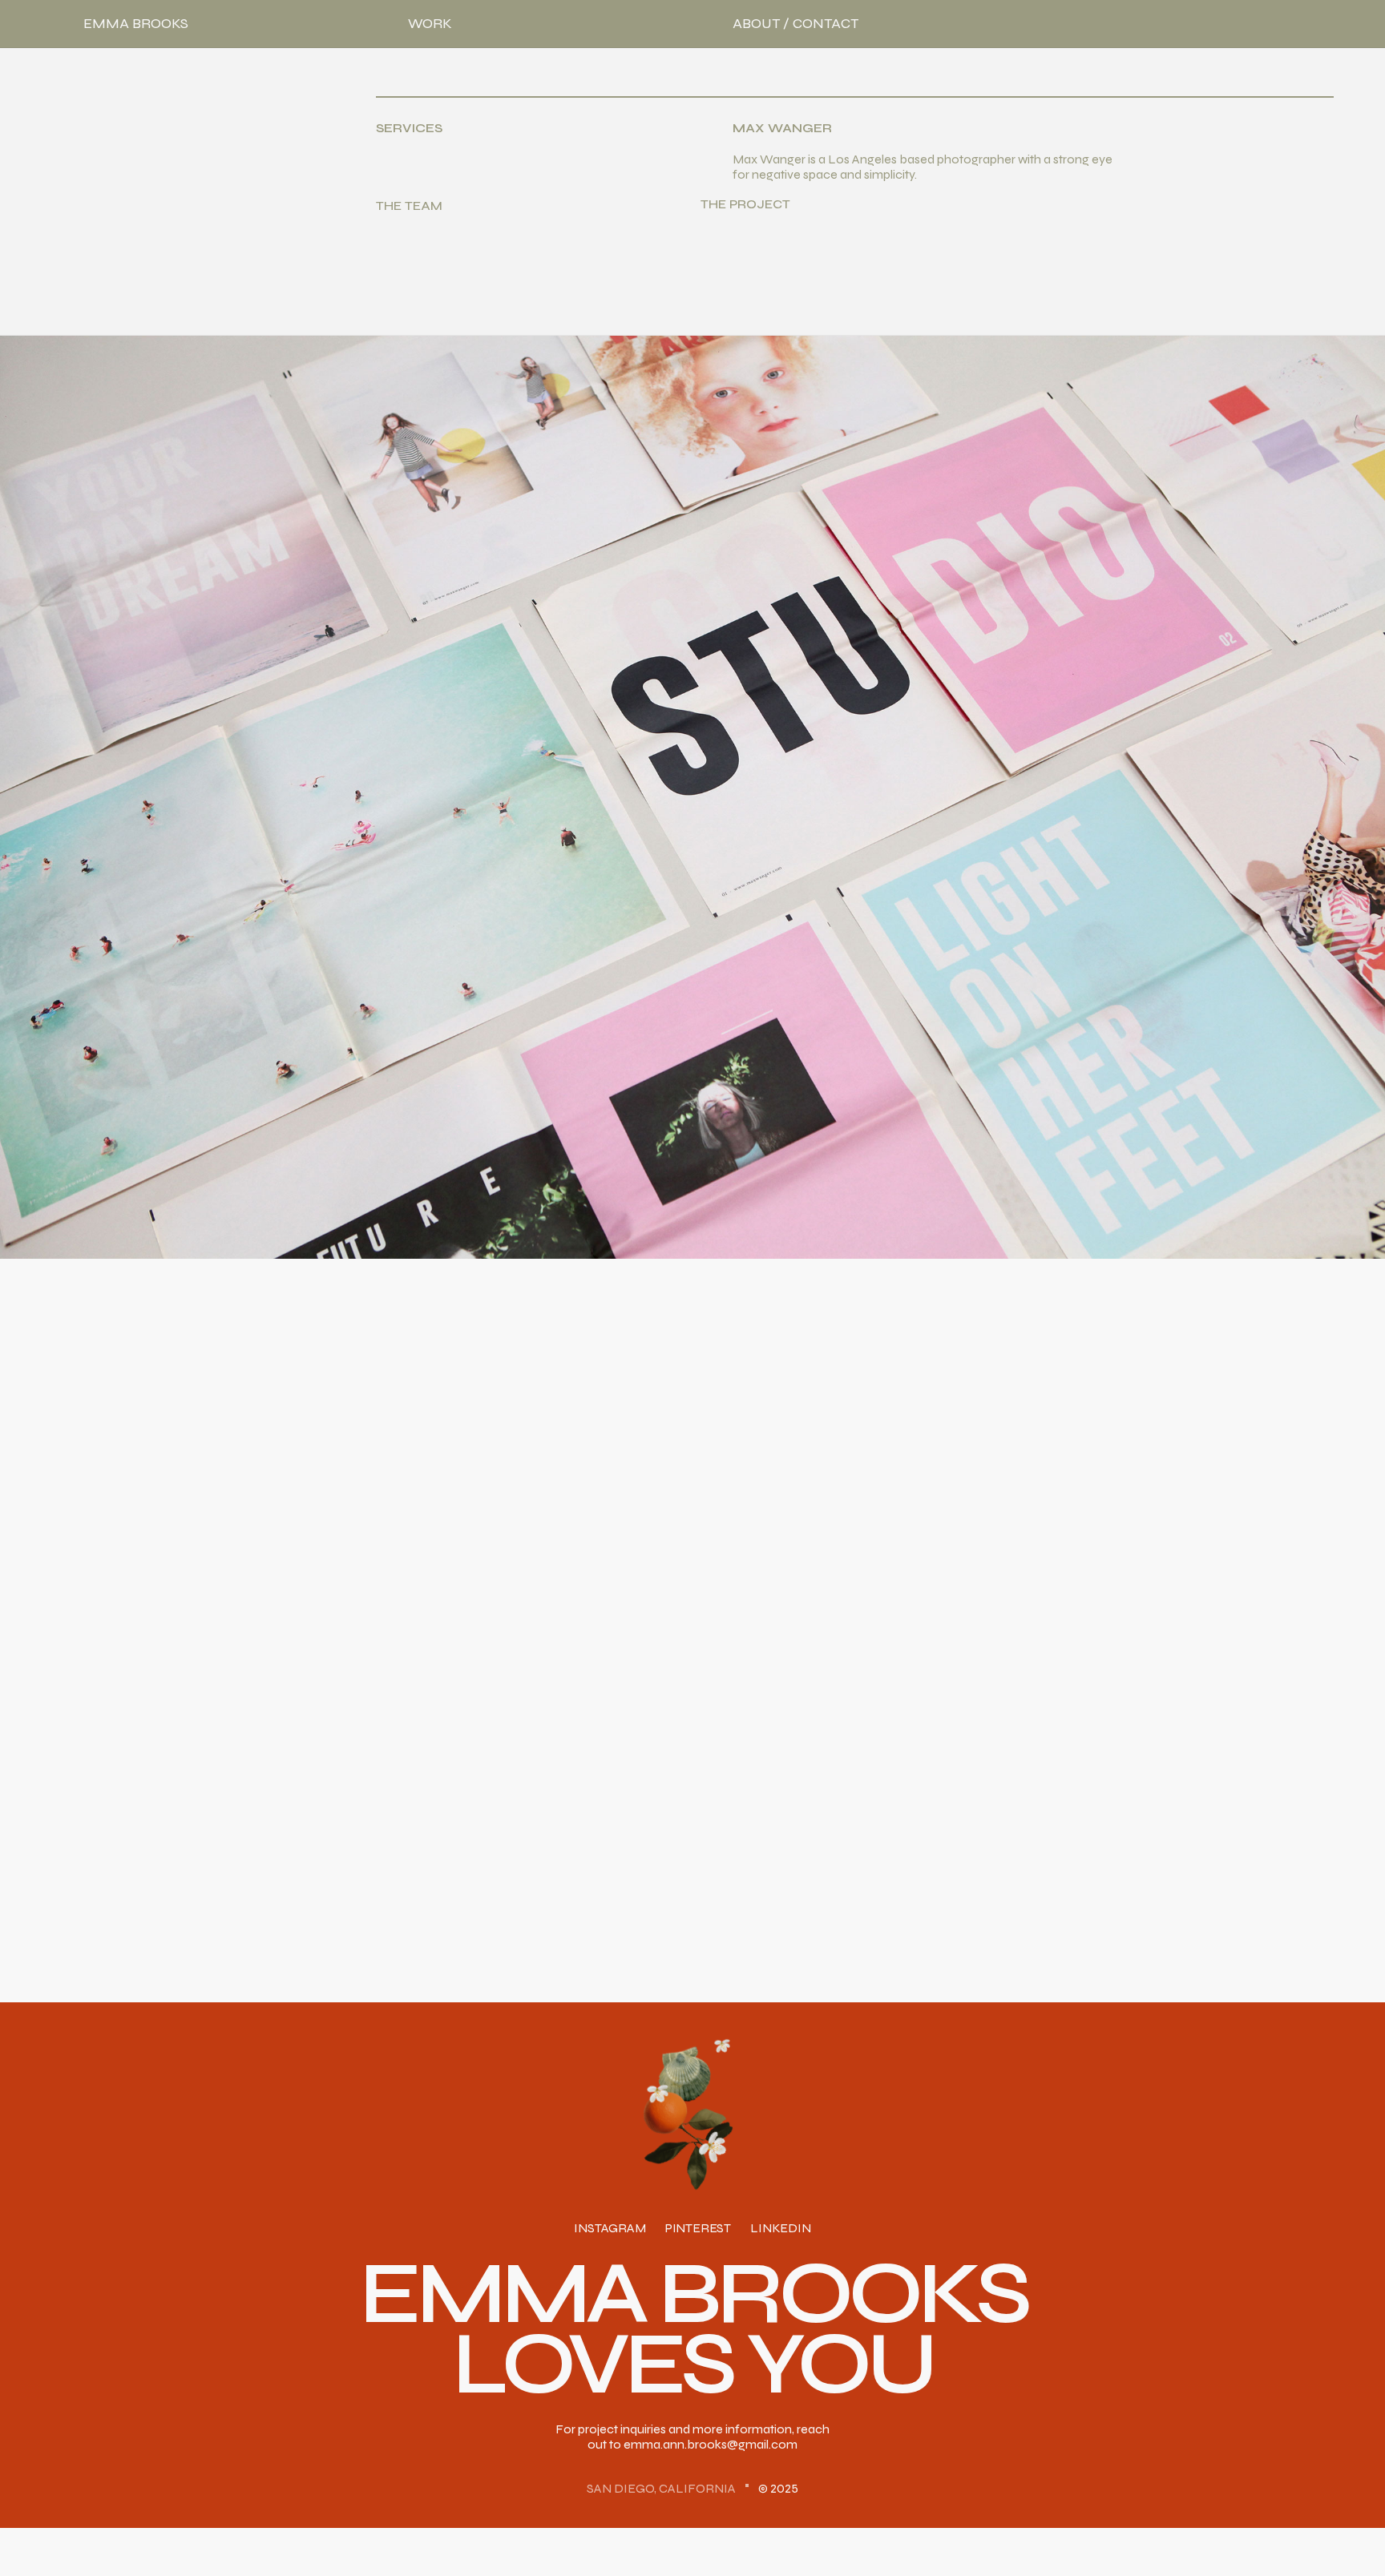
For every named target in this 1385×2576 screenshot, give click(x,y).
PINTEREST (698, 2229)
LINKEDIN (781, 2229)
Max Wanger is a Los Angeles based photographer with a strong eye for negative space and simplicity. (923, 167)
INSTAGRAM (610, 2229)
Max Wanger (782, 129)
